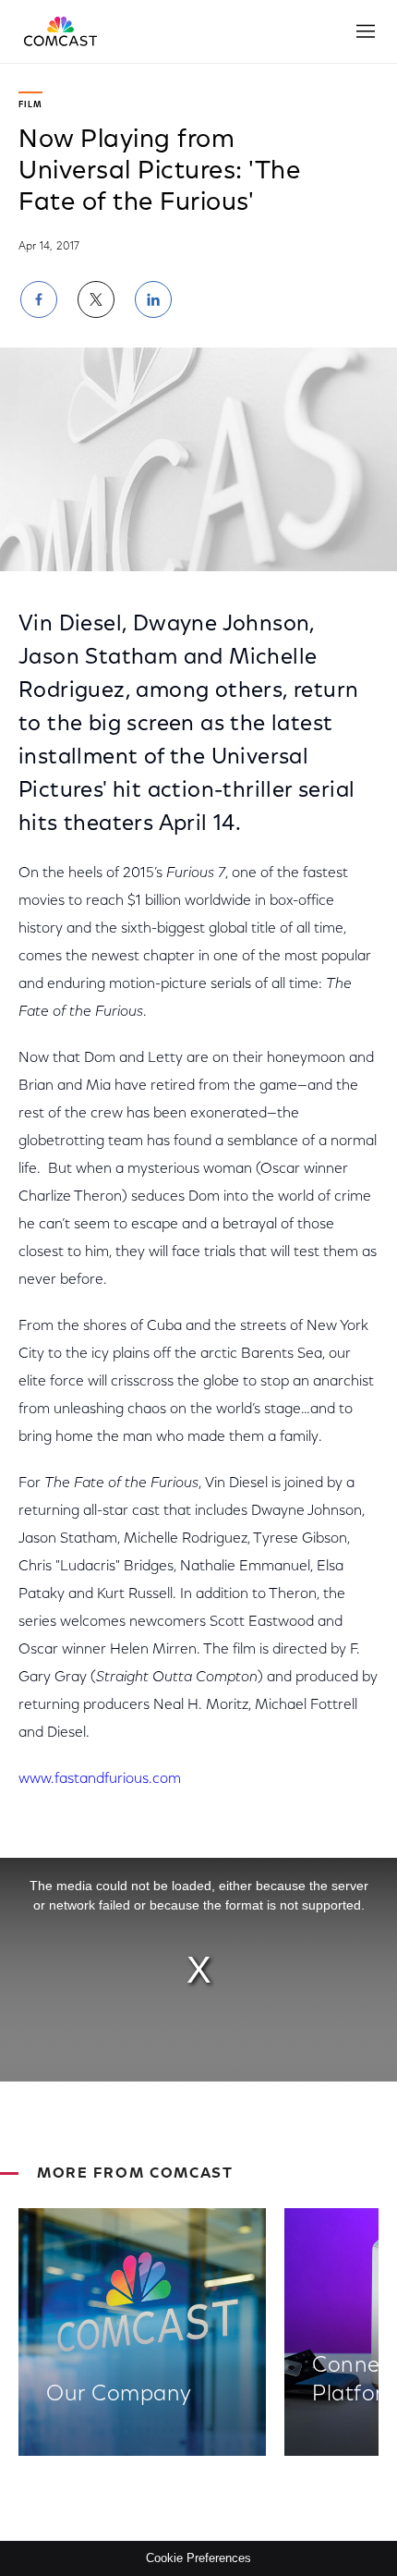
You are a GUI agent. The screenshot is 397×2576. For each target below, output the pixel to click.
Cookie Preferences (198, 2558)
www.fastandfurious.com (100, 1779)
